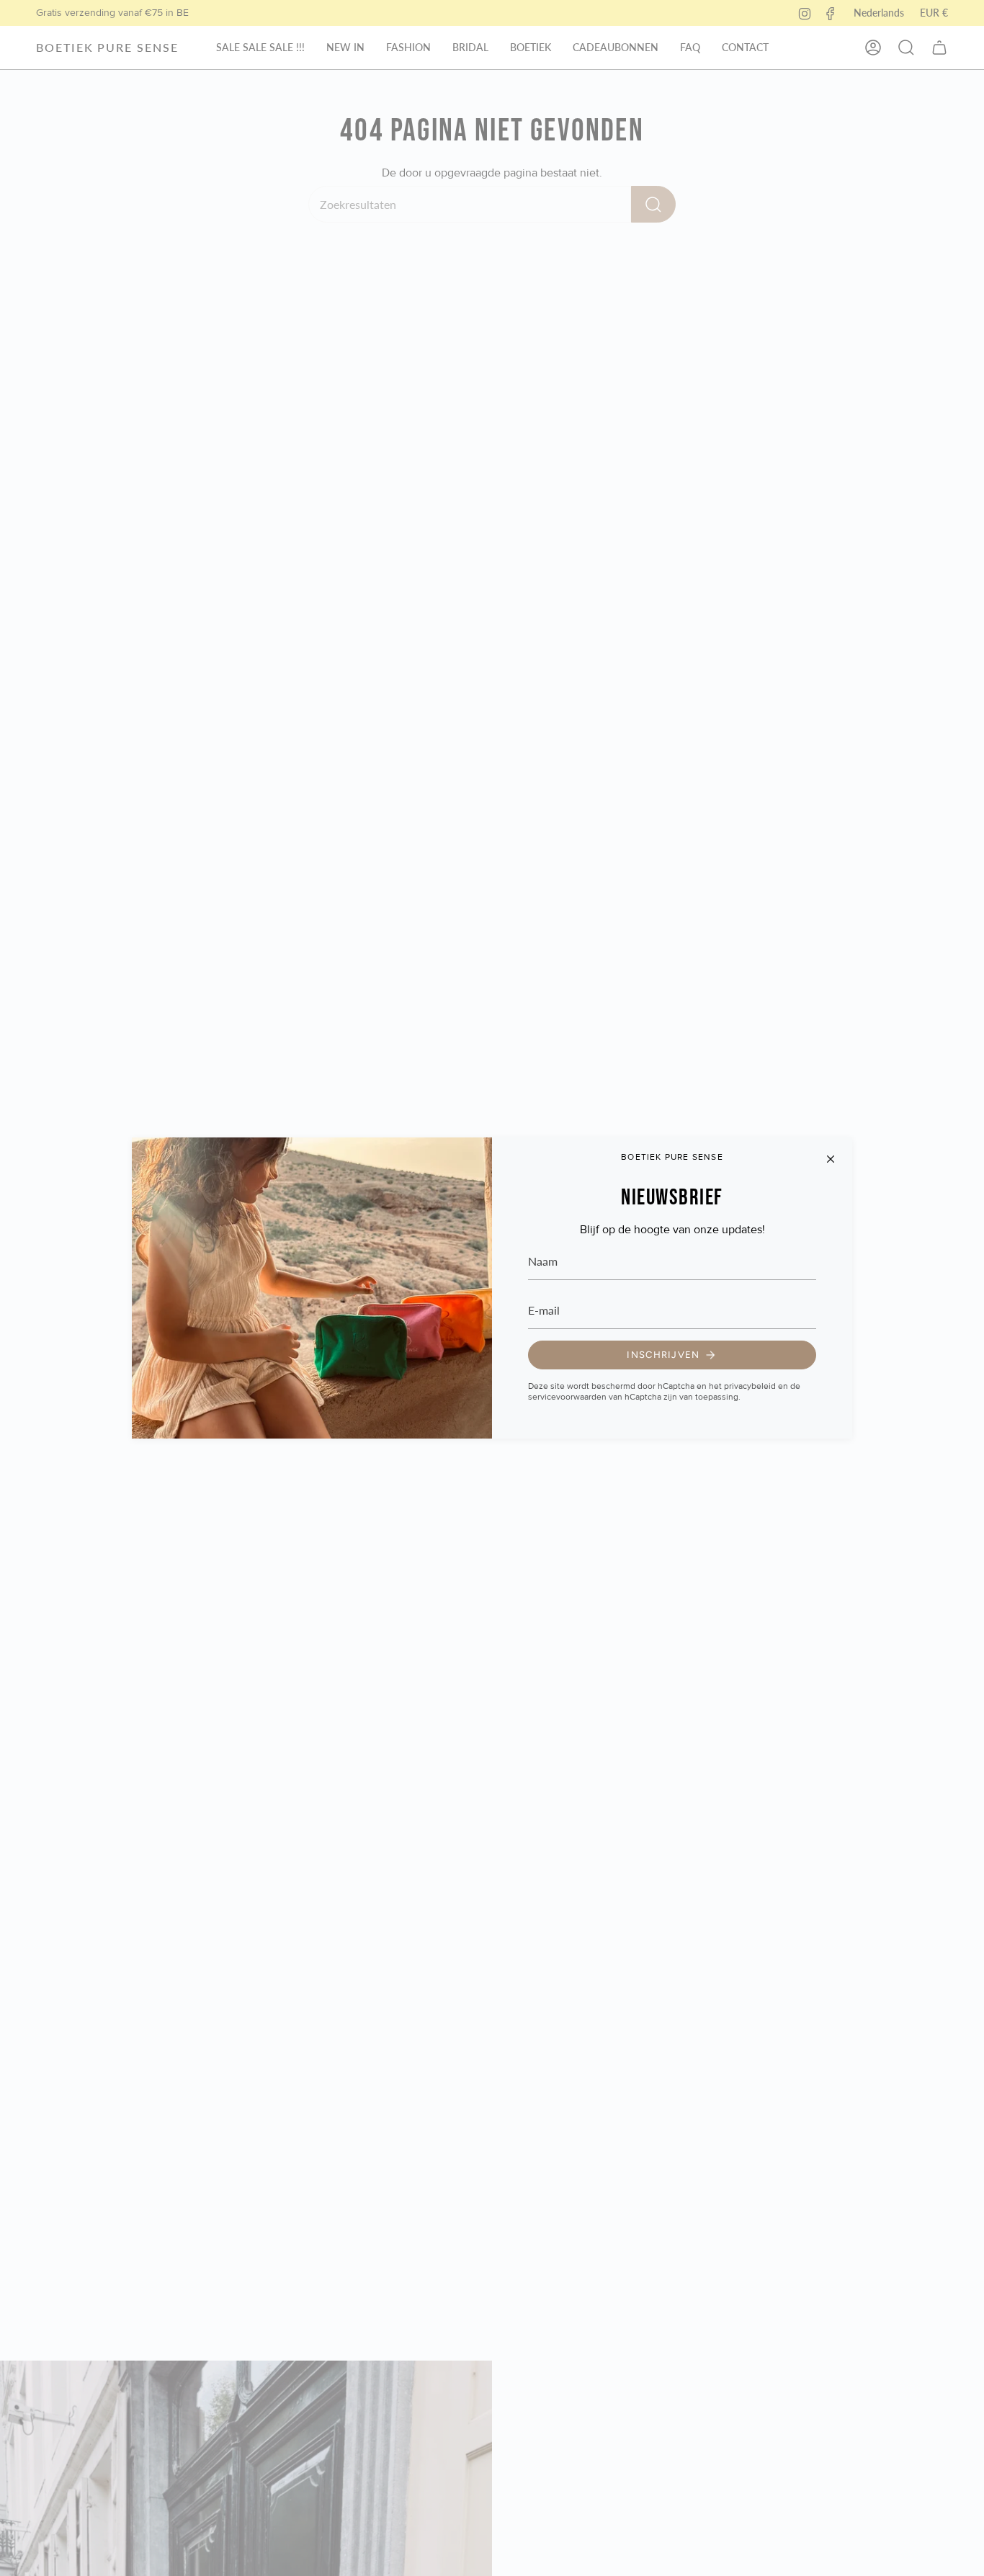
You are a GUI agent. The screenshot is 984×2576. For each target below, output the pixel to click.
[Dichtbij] (831, 1159)
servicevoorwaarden (567, 1397)
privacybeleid (750, 1386)
